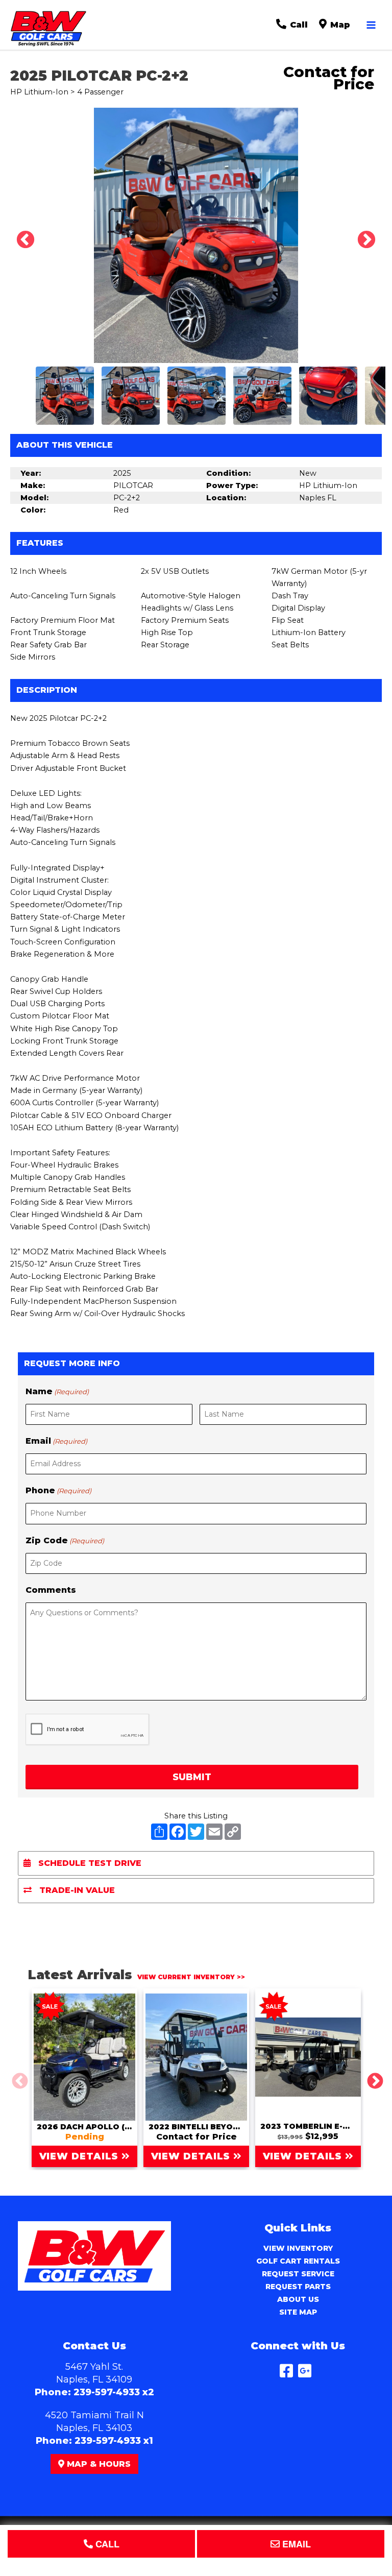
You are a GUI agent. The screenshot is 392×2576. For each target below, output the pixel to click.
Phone (58, 1490)
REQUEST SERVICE (298, 2274)
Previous (20, 235)
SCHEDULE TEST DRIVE (89, 1863)
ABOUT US (298, 2299)
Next (361, 235)
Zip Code (65, 1540)
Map (339, 25)
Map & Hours (97, 2464)
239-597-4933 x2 (114, 2392)
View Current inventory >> (191, 1977)
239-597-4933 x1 (114, 2441)
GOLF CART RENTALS (298, 2261)
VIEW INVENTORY (298, 2248)
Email (56, 1441)
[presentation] (88, 1730)
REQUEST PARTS (298, 2287)
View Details (81, 2156)
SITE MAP (298, 2312)
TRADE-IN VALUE (76, 1890)
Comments (51, 1590)
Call (298, 25)
